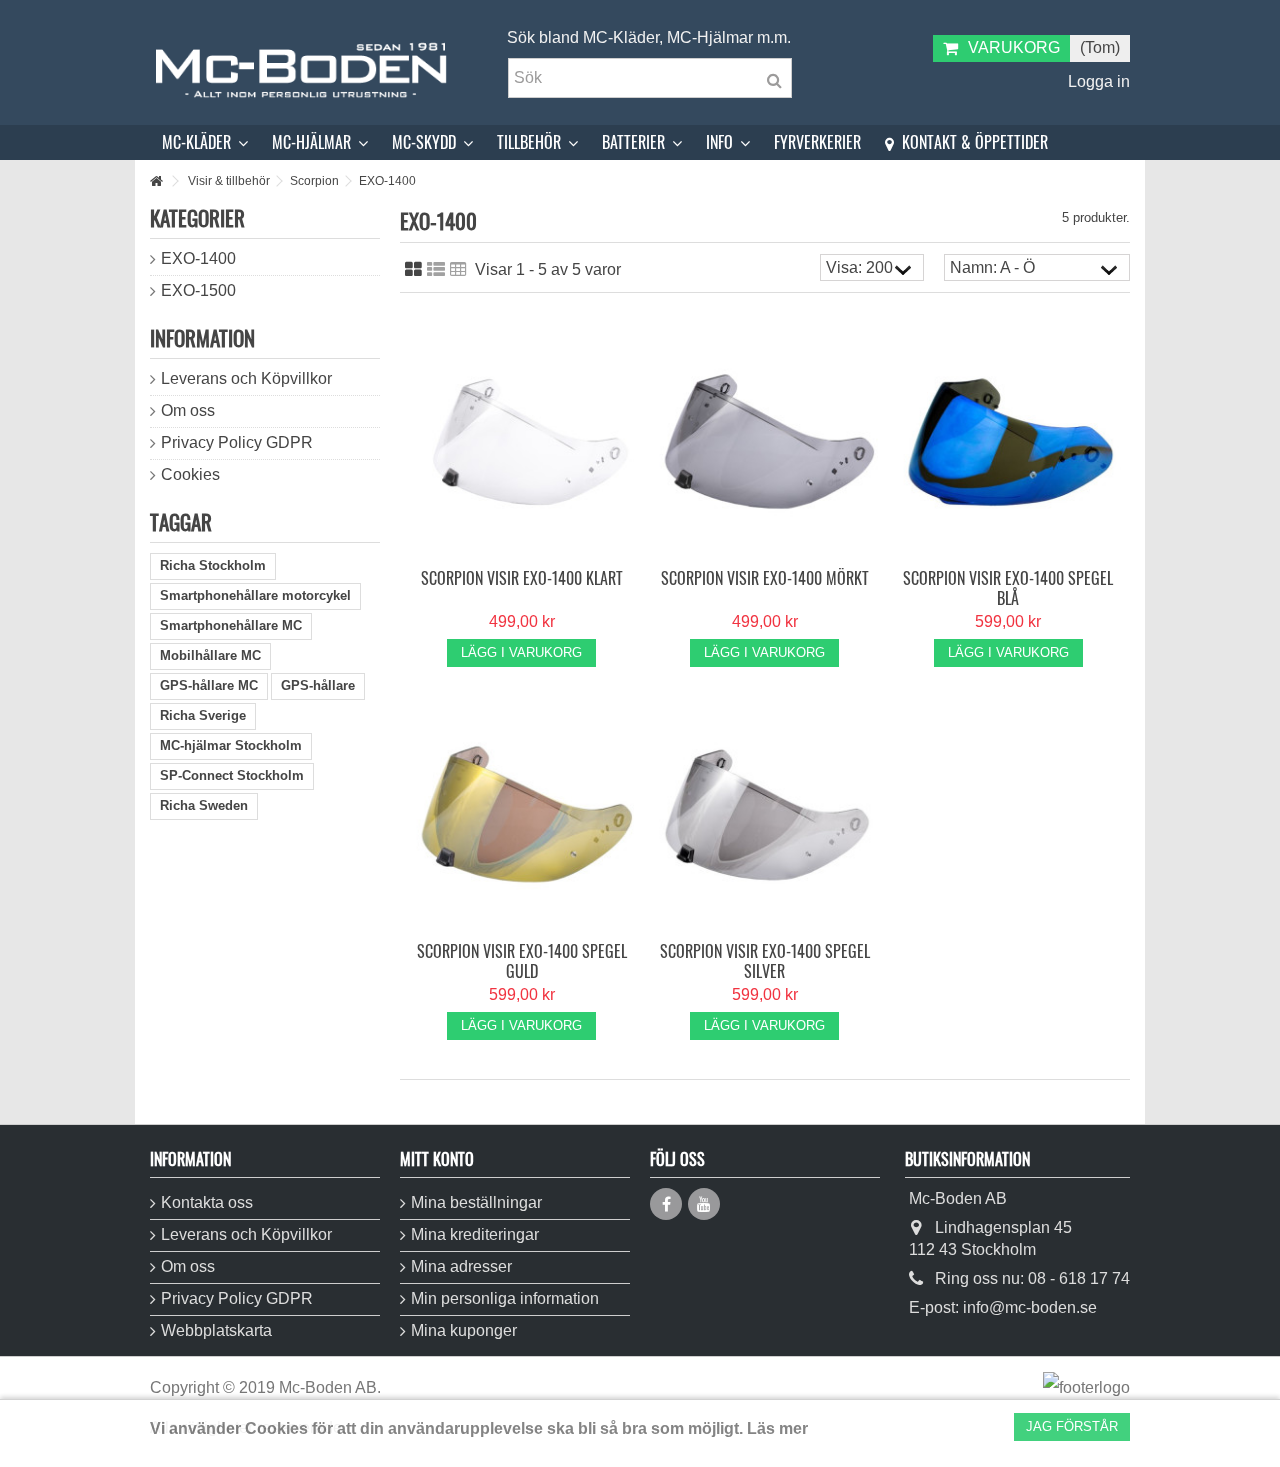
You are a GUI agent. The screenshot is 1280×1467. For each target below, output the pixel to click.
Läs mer (777, 1428)
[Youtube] (704, 1204)
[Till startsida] (156, 181)
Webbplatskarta (216, 1330)
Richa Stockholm (213, 565)
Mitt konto (437, 1159)
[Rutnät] (413, 270)
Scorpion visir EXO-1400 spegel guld (522, 961)
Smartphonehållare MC (231, 625)
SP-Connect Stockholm (232, 775)
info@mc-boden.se (1030, 1307)
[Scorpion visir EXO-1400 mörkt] (764, 442)
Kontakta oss (207, 1202)
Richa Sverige (203, 715)
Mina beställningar (476, 1202)
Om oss (188, 410)
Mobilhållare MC (210, 655)
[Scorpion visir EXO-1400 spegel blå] (1008, 442)
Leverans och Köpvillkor (246, 378)
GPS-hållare (318, 685)
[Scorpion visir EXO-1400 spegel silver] (764, 815)
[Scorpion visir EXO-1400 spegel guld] (521, 815)
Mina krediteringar (475, 1234)
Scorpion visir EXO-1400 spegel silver (765, 961)
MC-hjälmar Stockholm (231, 745)
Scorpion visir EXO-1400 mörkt (765, 578)
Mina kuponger (464, 1330)
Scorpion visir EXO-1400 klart (522, 578)
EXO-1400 (198, 258)
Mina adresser (461, 1266)
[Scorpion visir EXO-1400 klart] (521, 442)
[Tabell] (458, 270)
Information (202, 337)
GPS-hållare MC (209, 685)
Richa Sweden (204, 805)
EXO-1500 (198, 290)
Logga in (1097, 81)
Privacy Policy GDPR (237, 442)
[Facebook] (666, 1204)
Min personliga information (505, 1298)
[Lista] (436, 270)
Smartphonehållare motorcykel (255, 595)
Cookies (190, 474)
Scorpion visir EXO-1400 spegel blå (1008, 588)
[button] (205, 142)
